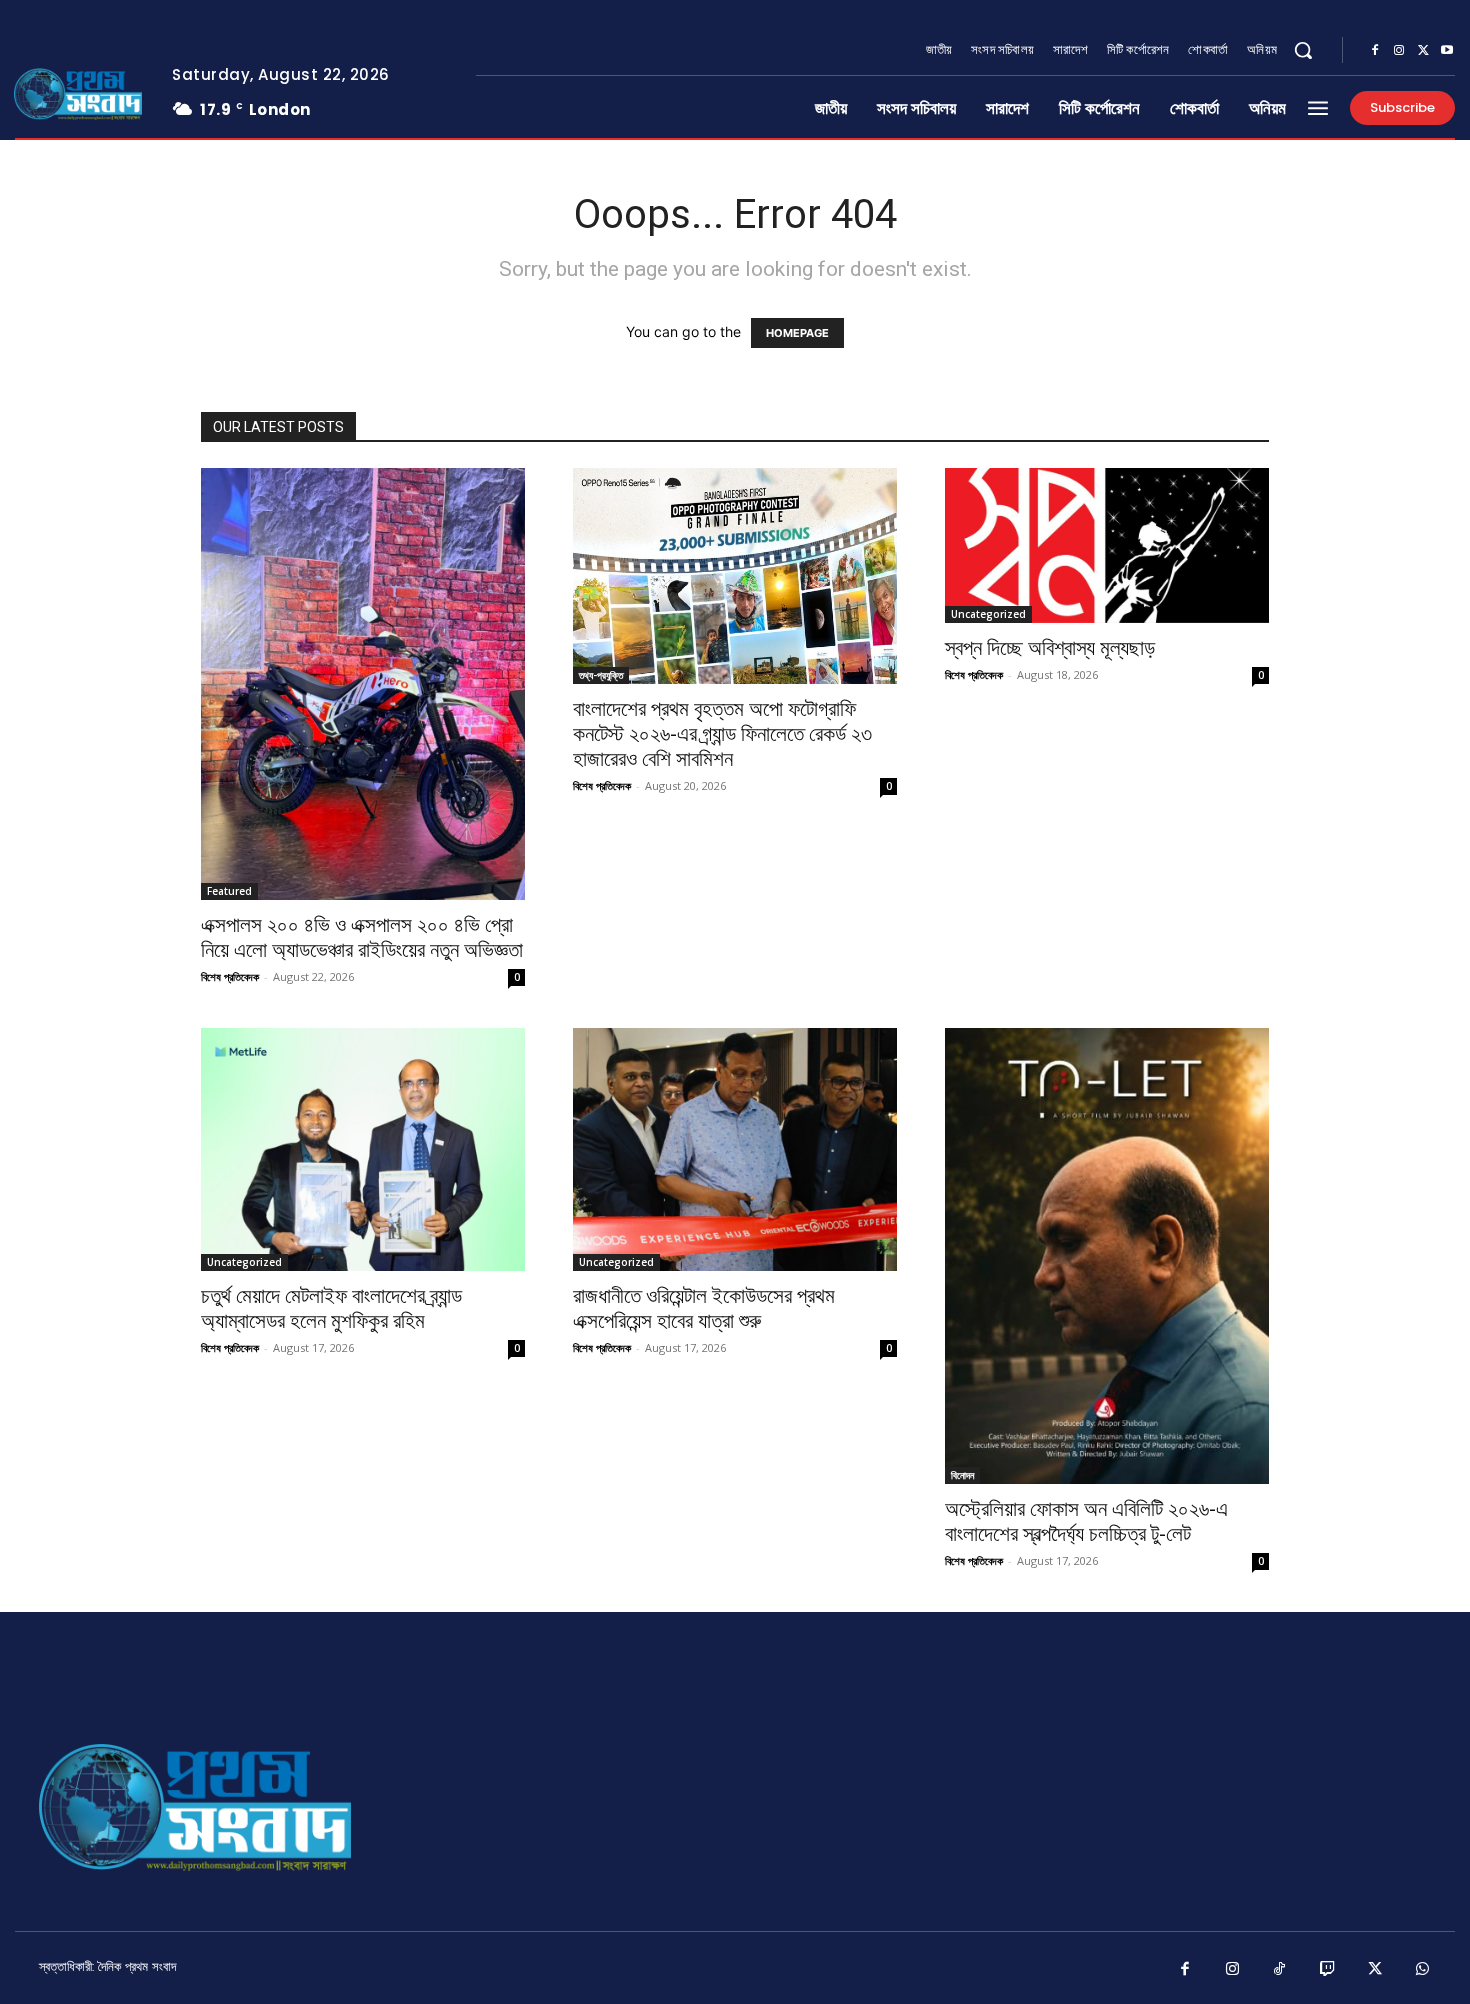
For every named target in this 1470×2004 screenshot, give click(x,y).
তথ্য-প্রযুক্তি (601, 675)
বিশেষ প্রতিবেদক (230, 976)
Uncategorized (988, 614)
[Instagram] (1399, 51)
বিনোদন (962, 1475)
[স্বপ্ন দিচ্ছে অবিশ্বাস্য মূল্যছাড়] (1107, 545)
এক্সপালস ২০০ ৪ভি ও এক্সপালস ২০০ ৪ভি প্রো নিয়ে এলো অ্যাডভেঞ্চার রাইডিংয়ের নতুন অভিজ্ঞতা (362, 937)
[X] (1423, 51)
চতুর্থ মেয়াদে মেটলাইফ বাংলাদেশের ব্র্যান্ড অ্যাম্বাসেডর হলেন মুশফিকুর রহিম (331, 1308)
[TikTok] (1280, 1970)
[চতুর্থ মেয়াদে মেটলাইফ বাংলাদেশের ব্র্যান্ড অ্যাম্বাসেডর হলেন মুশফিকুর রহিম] (363, 1149)
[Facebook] (1375, 51)
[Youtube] (1447, 51)
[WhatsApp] (1423, 1970)
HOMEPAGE (797, 333)
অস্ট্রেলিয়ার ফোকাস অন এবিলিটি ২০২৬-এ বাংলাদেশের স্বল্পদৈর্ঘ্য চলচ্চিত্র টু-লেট (1086, 1521)
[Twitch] (1328, 1970)
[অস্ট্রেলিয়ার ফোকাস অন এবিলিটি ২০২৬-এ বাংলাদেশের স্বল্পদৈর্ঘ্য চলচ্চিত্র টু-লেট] (1107, 1256)
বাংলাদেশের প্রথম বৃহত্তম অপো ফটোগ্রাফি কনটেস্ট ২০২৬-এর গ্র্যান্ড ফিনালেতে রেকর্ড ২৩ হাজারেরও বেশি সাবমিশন (722, 734)
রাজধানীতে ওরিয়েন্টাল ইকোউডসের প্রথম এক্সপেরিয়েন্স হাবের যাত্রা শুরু (704, 1308)
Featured (229, 891)
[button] (1303, 50)
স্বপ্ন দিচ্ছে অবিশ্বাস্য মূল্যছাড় (1050, 648)
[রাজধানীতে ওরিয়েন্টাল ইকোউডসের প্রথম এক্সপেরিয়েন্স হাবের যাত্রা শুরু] (735, 1149)
